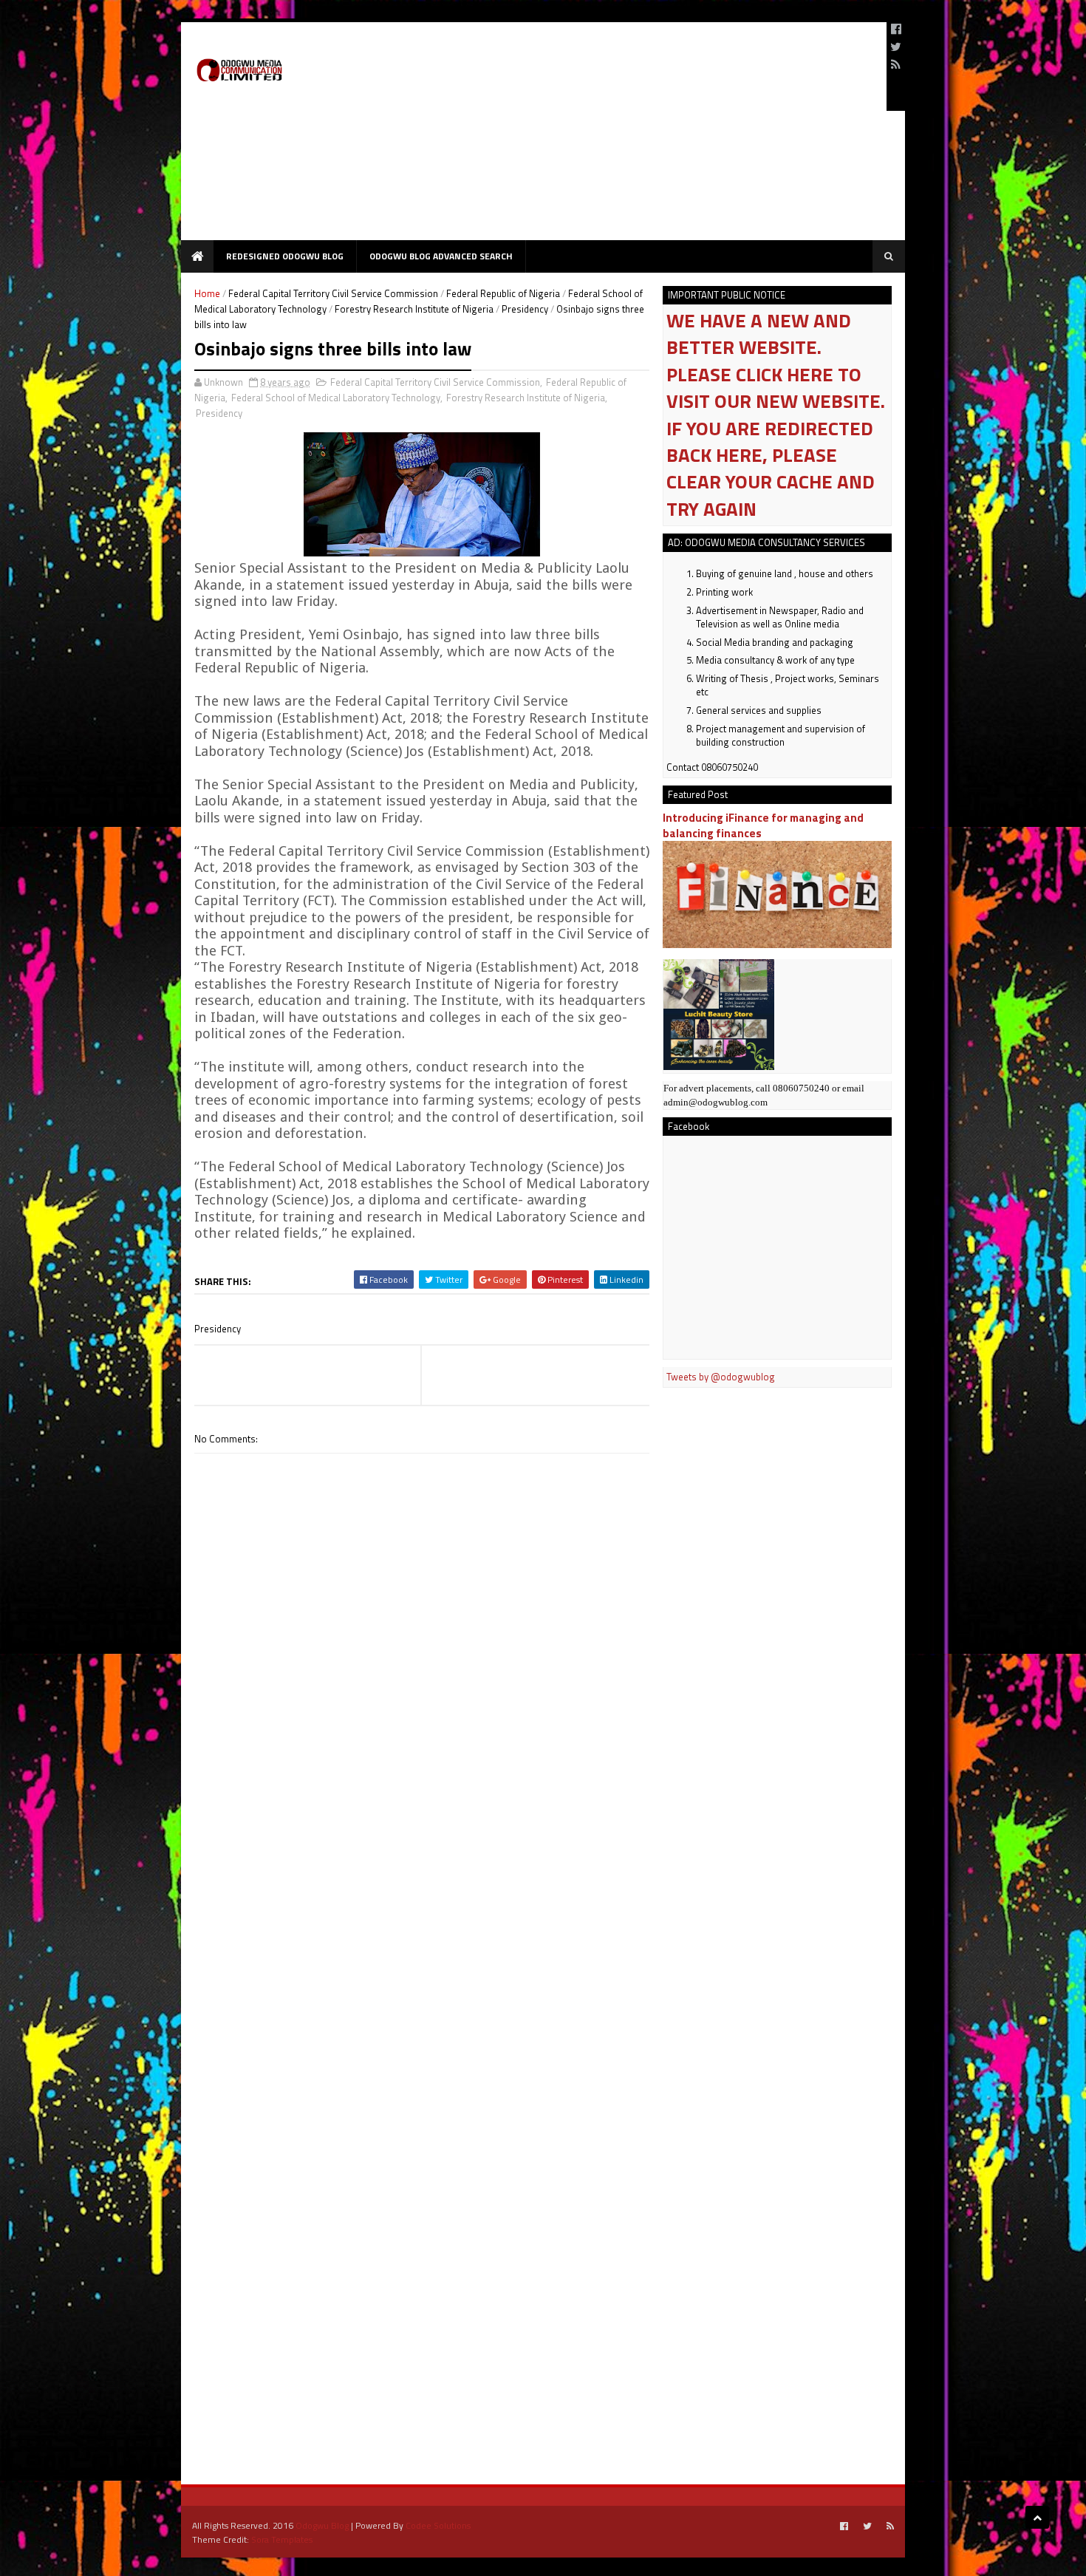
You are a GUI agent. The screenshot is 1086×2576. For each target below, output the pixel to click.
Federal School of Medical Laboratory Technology (336, 398)
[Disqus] (422, 1875)
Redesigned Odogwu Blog (285, 256)
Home (207, 293)
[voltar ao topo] (1037, 2517)
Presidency (525, 309)
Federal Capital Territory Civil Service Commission (333, 293)
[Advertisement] (607, 137)
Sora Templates (282, 2539)
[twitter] (896, 47)
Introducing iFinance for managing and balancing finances (763, 825)
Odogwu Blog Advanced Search (441, 256)
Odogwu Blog (322, 2525)
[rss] (896, 64)
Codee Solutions (438, 2525)
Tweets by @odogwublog (721, 1377)
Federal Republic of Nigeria (503, 293)
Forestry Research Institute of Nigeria (414, 309)
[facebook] (896, 29)
